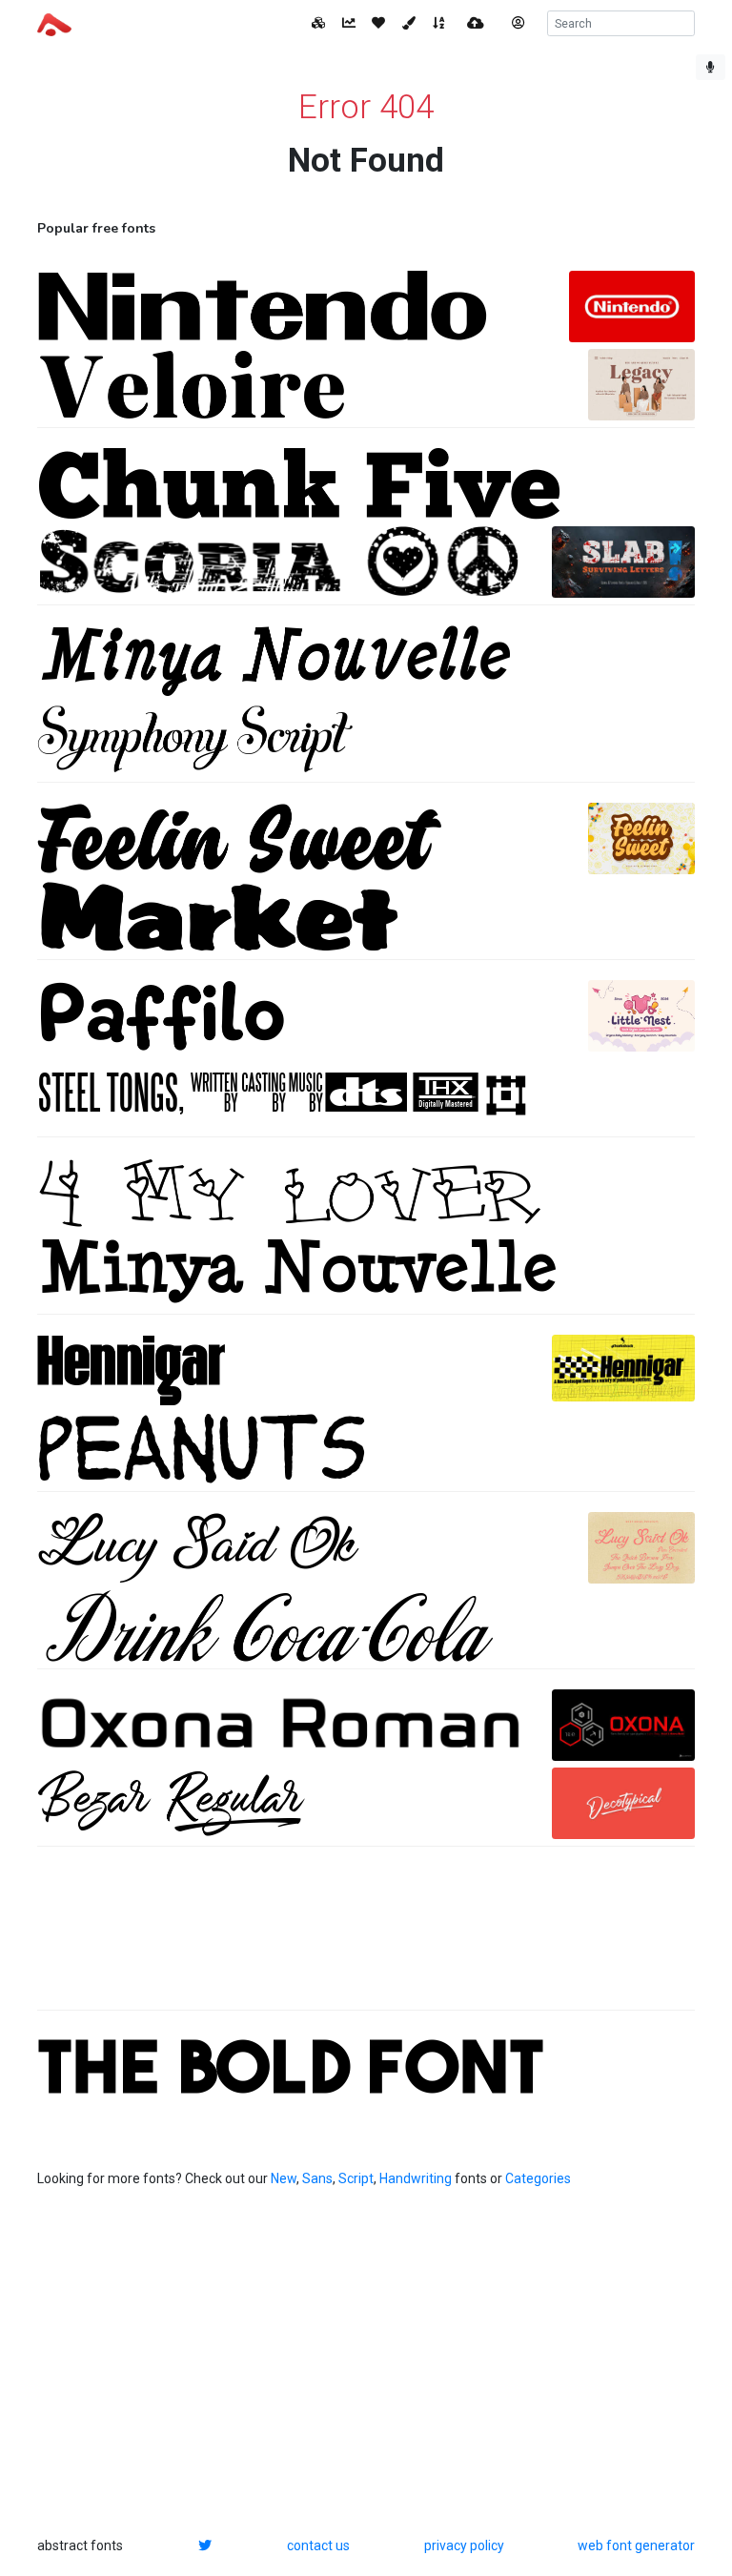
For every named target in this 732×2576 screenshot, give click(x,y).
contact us (318, 2545)
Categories (538, 2178)
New (284, 2178)
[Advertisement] (366, 1938)
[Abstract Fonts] (54, 23)
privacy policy (464, 2545)
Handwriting (416, 2178)
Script (356, 2178)
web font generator (636, 2545)
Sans (317, 2178)
